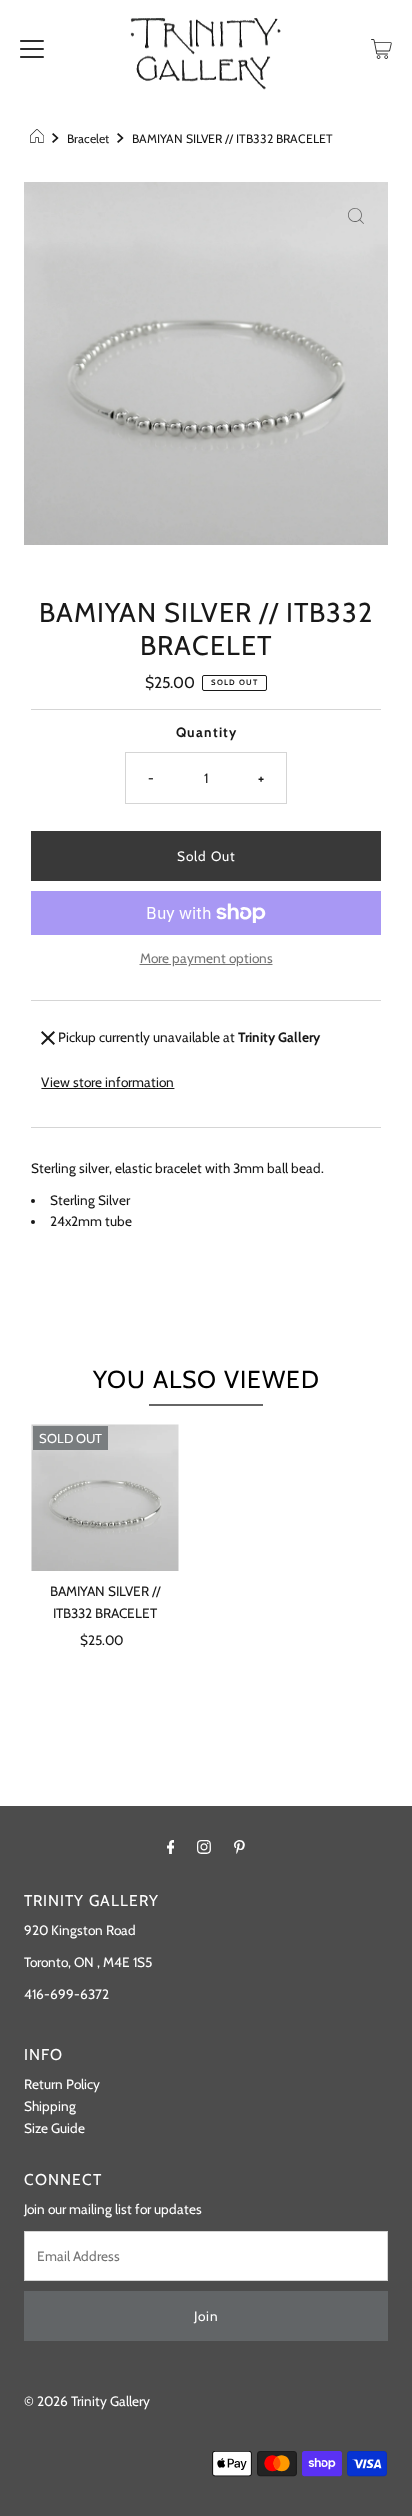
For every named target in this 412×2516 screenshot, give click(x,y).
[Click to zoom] (356, 214)
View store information (107, 1082)
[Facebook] (171, 1847)
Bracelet (88, 138)
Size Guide (54, 2128)
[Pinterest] (239, 1847)
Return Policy (62, 2084)
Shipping (50, 2106)
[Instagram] (204, 1847)
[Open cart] (381, 47)
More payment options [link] (206, 958)
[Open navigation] (32, 47)
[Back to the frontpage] (39, 139)
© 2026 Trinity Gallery (87, 2401)
